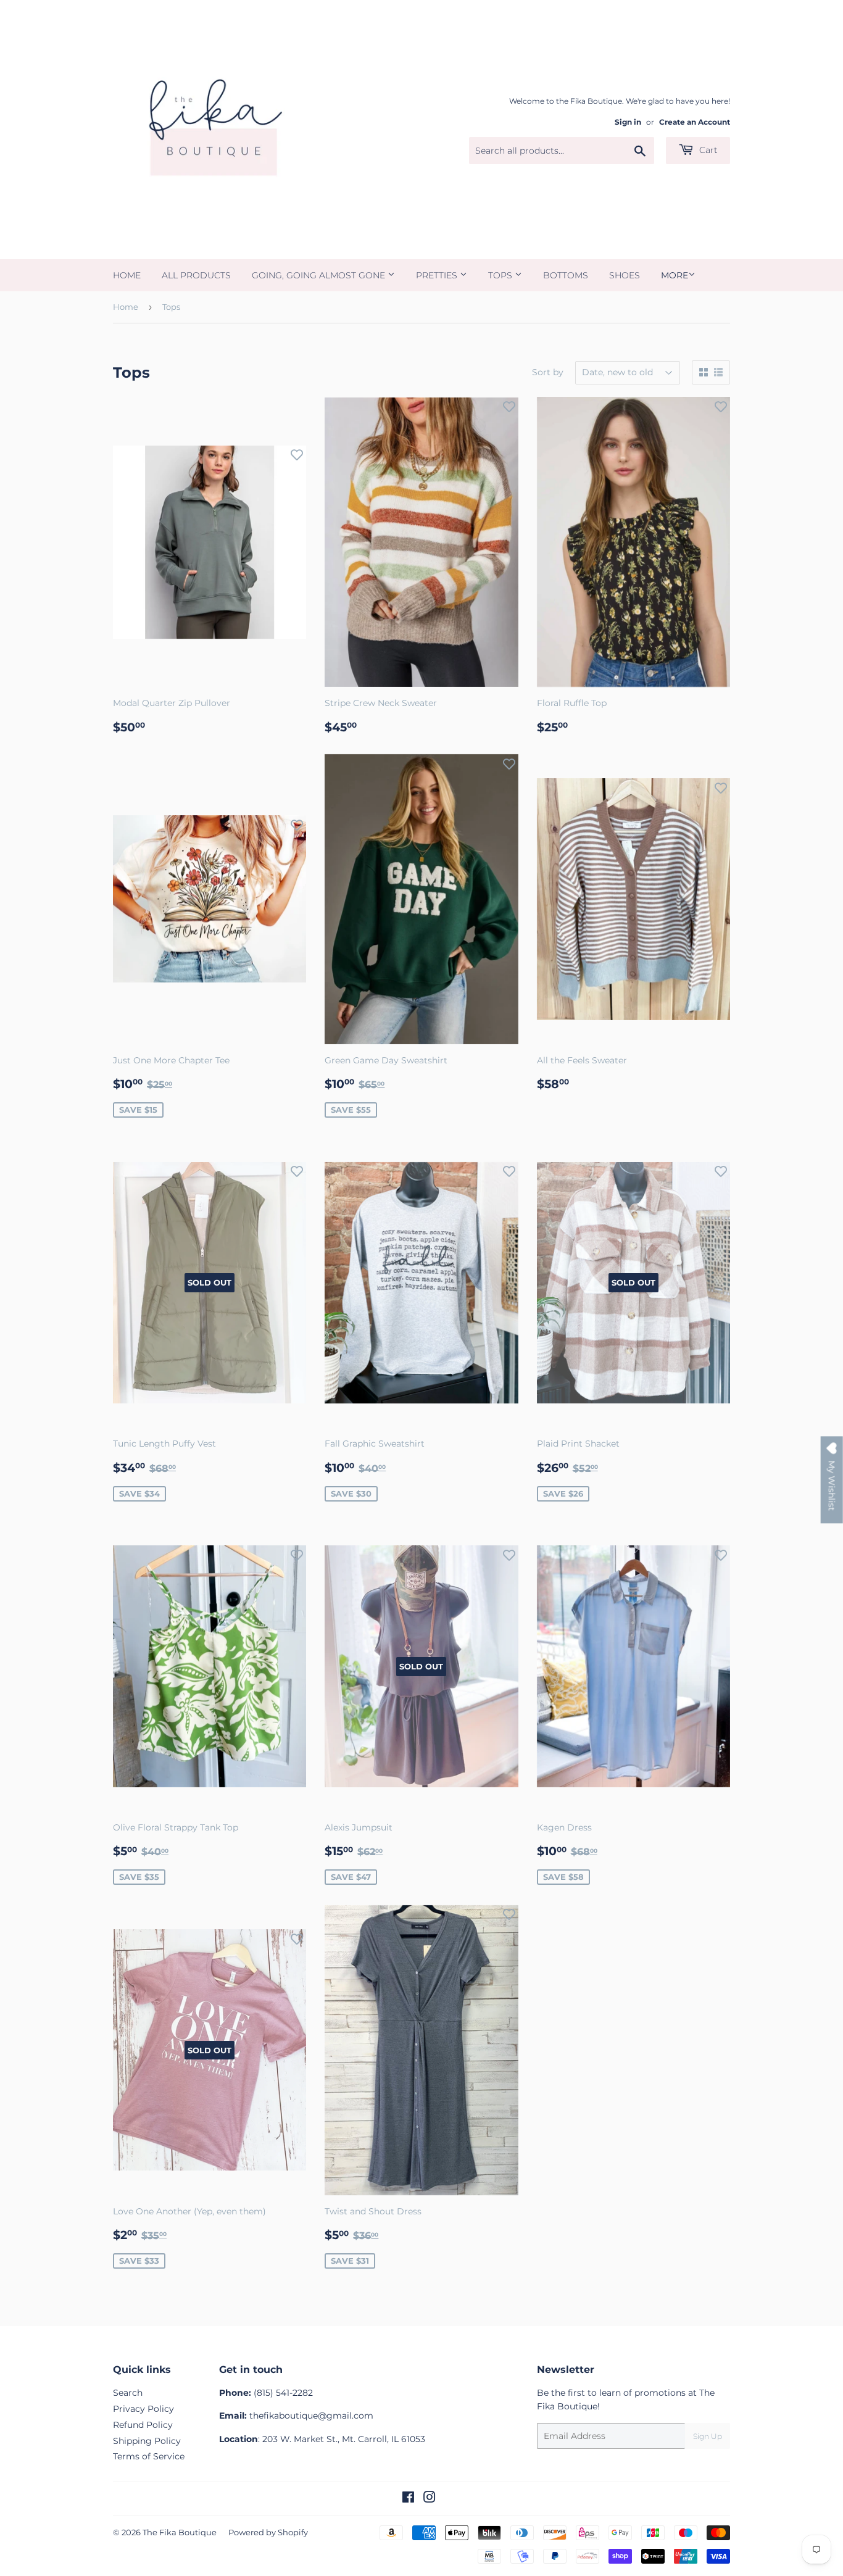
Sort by (548, 372)
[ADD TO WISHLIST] (297, 455)
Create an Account (695, 122)
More (675, 275)
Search (128, 2393)
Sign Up (708, 2436)
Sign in (628, 122)
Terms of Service (149, 2456)
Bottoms (566, 275)
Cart (707, 150)
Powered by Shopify (268, 2532)
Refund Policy (143, 2425)
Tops (501, 275)
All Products (196, 275)
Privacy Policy (143, 2409)
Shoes (625, 275)
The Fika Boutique (180, 2532)
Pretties (438, 275)
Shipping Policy (147, 2441)
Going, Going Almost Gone (320, 275)
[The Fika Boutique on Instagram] (430, 2499)
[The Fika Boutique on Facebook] (408, 2499)
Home (127, 275)
